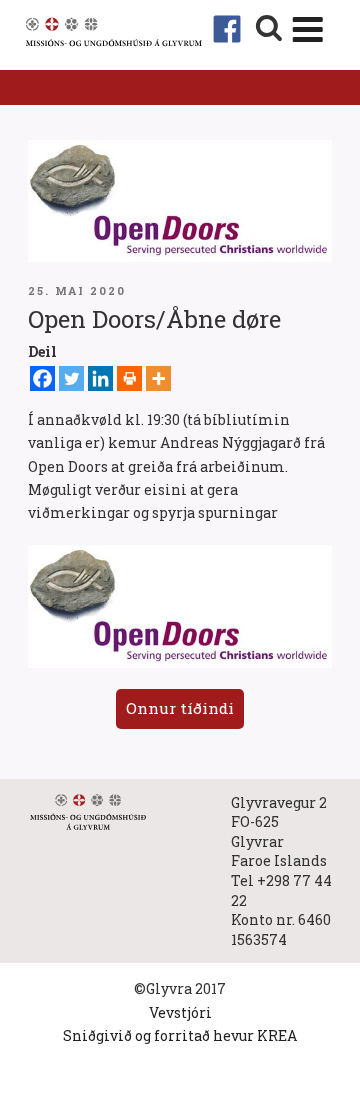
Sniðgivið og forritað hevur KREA (180, 1035)
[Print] (129, 378)
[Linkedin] (100, 378)
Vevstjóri (180, 1012)
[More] (158, 378)
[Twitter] (71, 378)
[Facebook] (42, 378)
